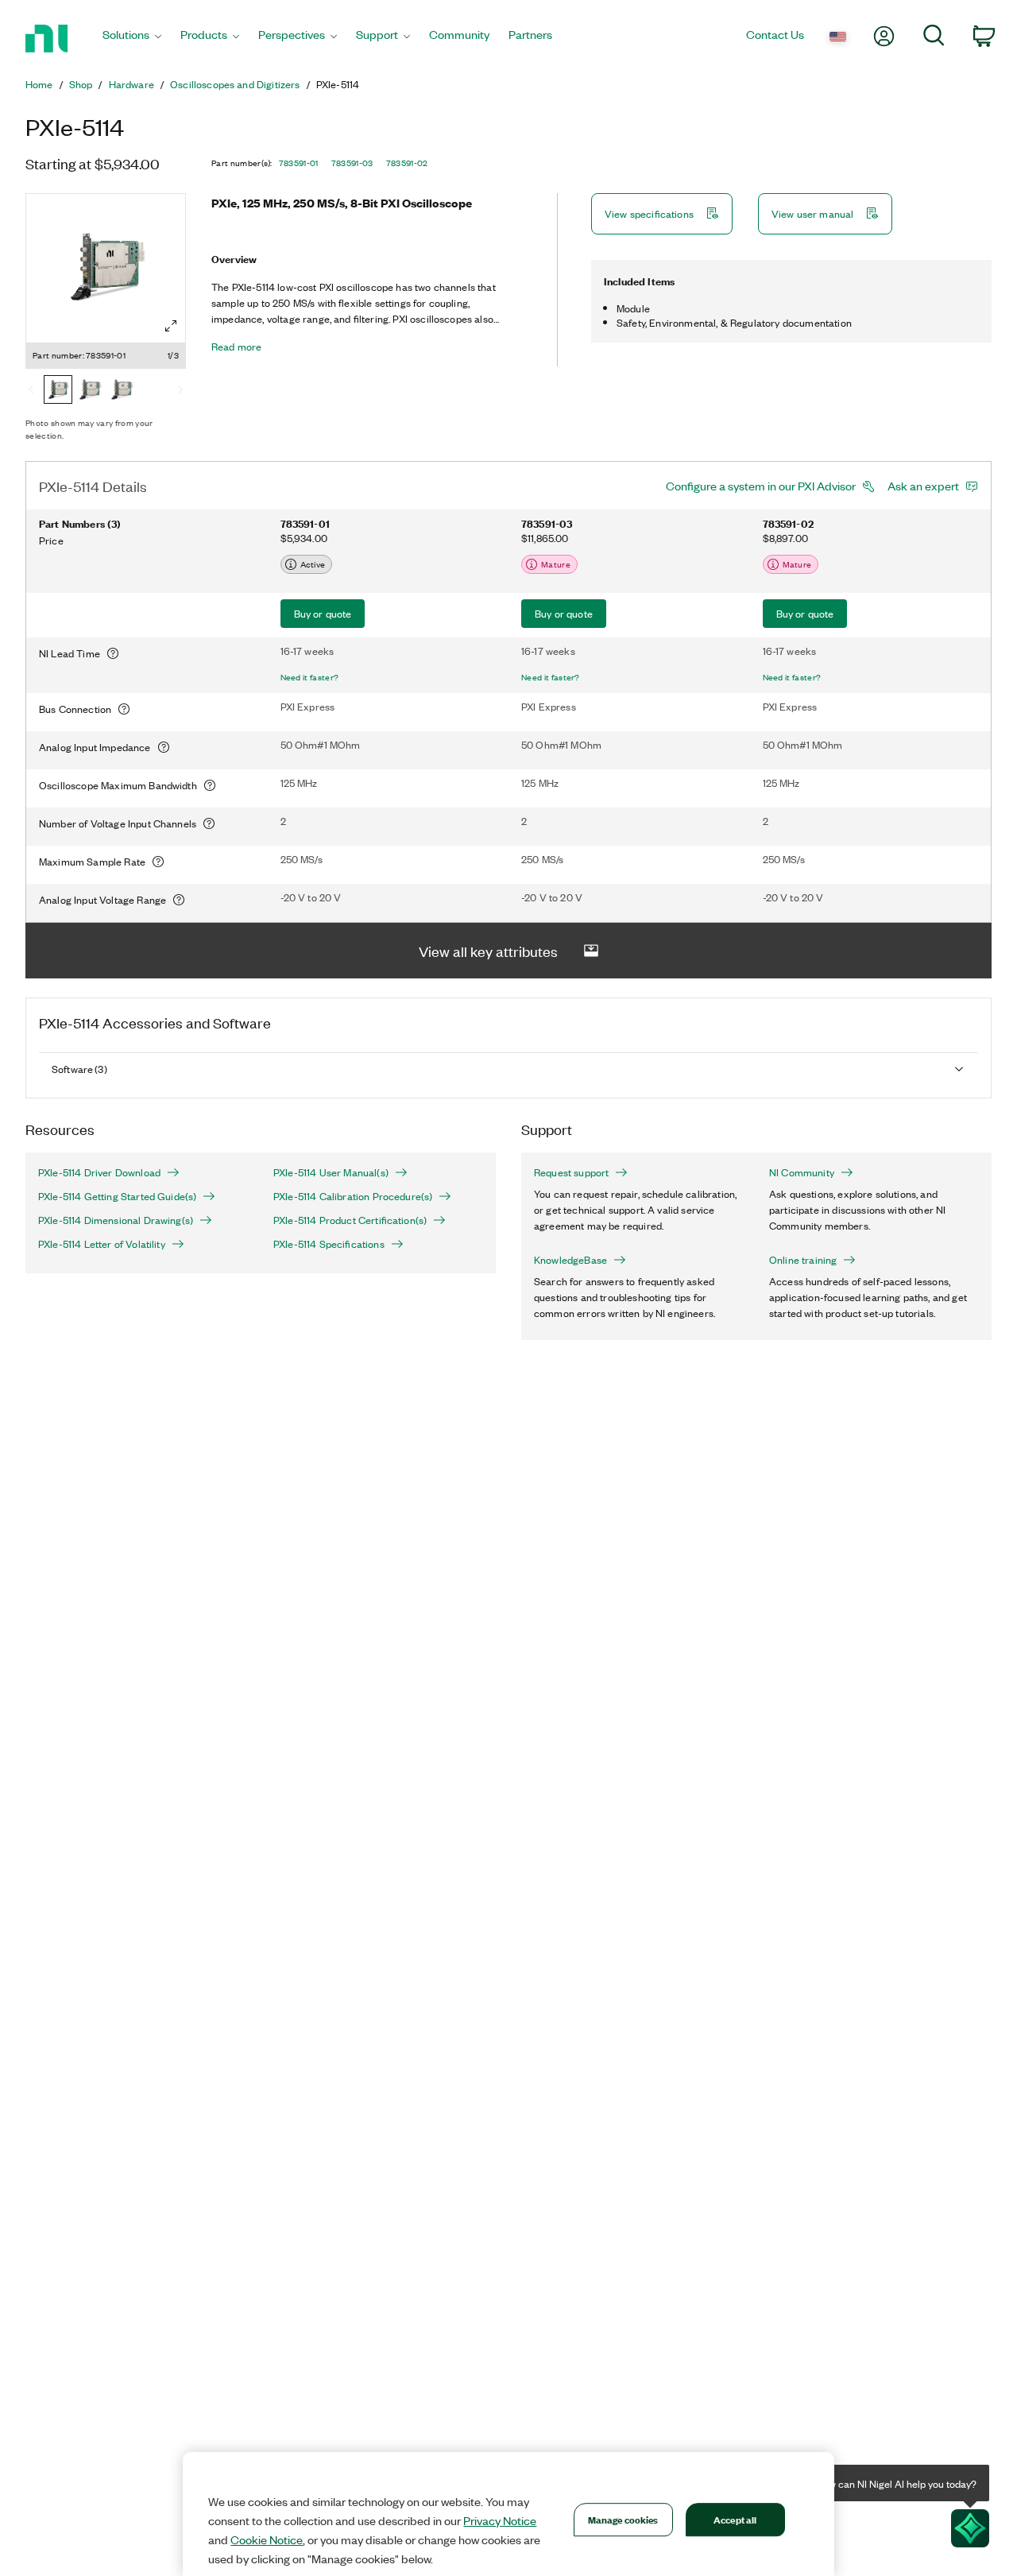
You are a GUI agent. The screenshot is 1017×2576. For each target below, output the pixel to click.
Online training (803, 1260)
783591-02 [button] (407, 163)
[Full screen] (171, 326)
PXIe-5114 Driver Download (99, 1172)
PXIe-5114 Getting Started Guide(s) (117, 1196)
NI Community (802, 1172)
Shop (81, 84)
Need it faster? (310, 677)
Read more (236, 347)
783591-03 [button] (352, 163)
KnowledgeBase (570, 1260)
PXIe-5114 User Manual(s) (331, 1172)
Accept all (735, 2519)
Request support (571, 1172)
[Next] (180, 391)
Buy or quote (323, 613)
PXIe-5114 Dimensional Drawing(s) (116, 1220)
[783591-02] (122, 391)
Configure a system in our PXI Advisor (761, 486)
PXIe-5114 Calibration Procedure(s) (353, 1196)
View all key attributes (488, 951)
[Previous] (31, 391)
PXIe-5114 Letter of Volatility (102, 1244)
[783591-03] (90, 391)
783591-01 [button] (299, 163)
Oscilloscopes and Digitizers (235, 84)
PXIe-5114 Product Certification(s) (350, 1220)
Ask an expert (923, 486)
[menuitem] (132, 39)
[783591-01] (58, 391)
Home (39, 84)
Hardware (131, 84)
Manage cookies (623, 2519)
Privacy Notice (500, 2520)
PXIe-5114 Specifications (329, 1244)
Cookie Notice (267, 2539)
